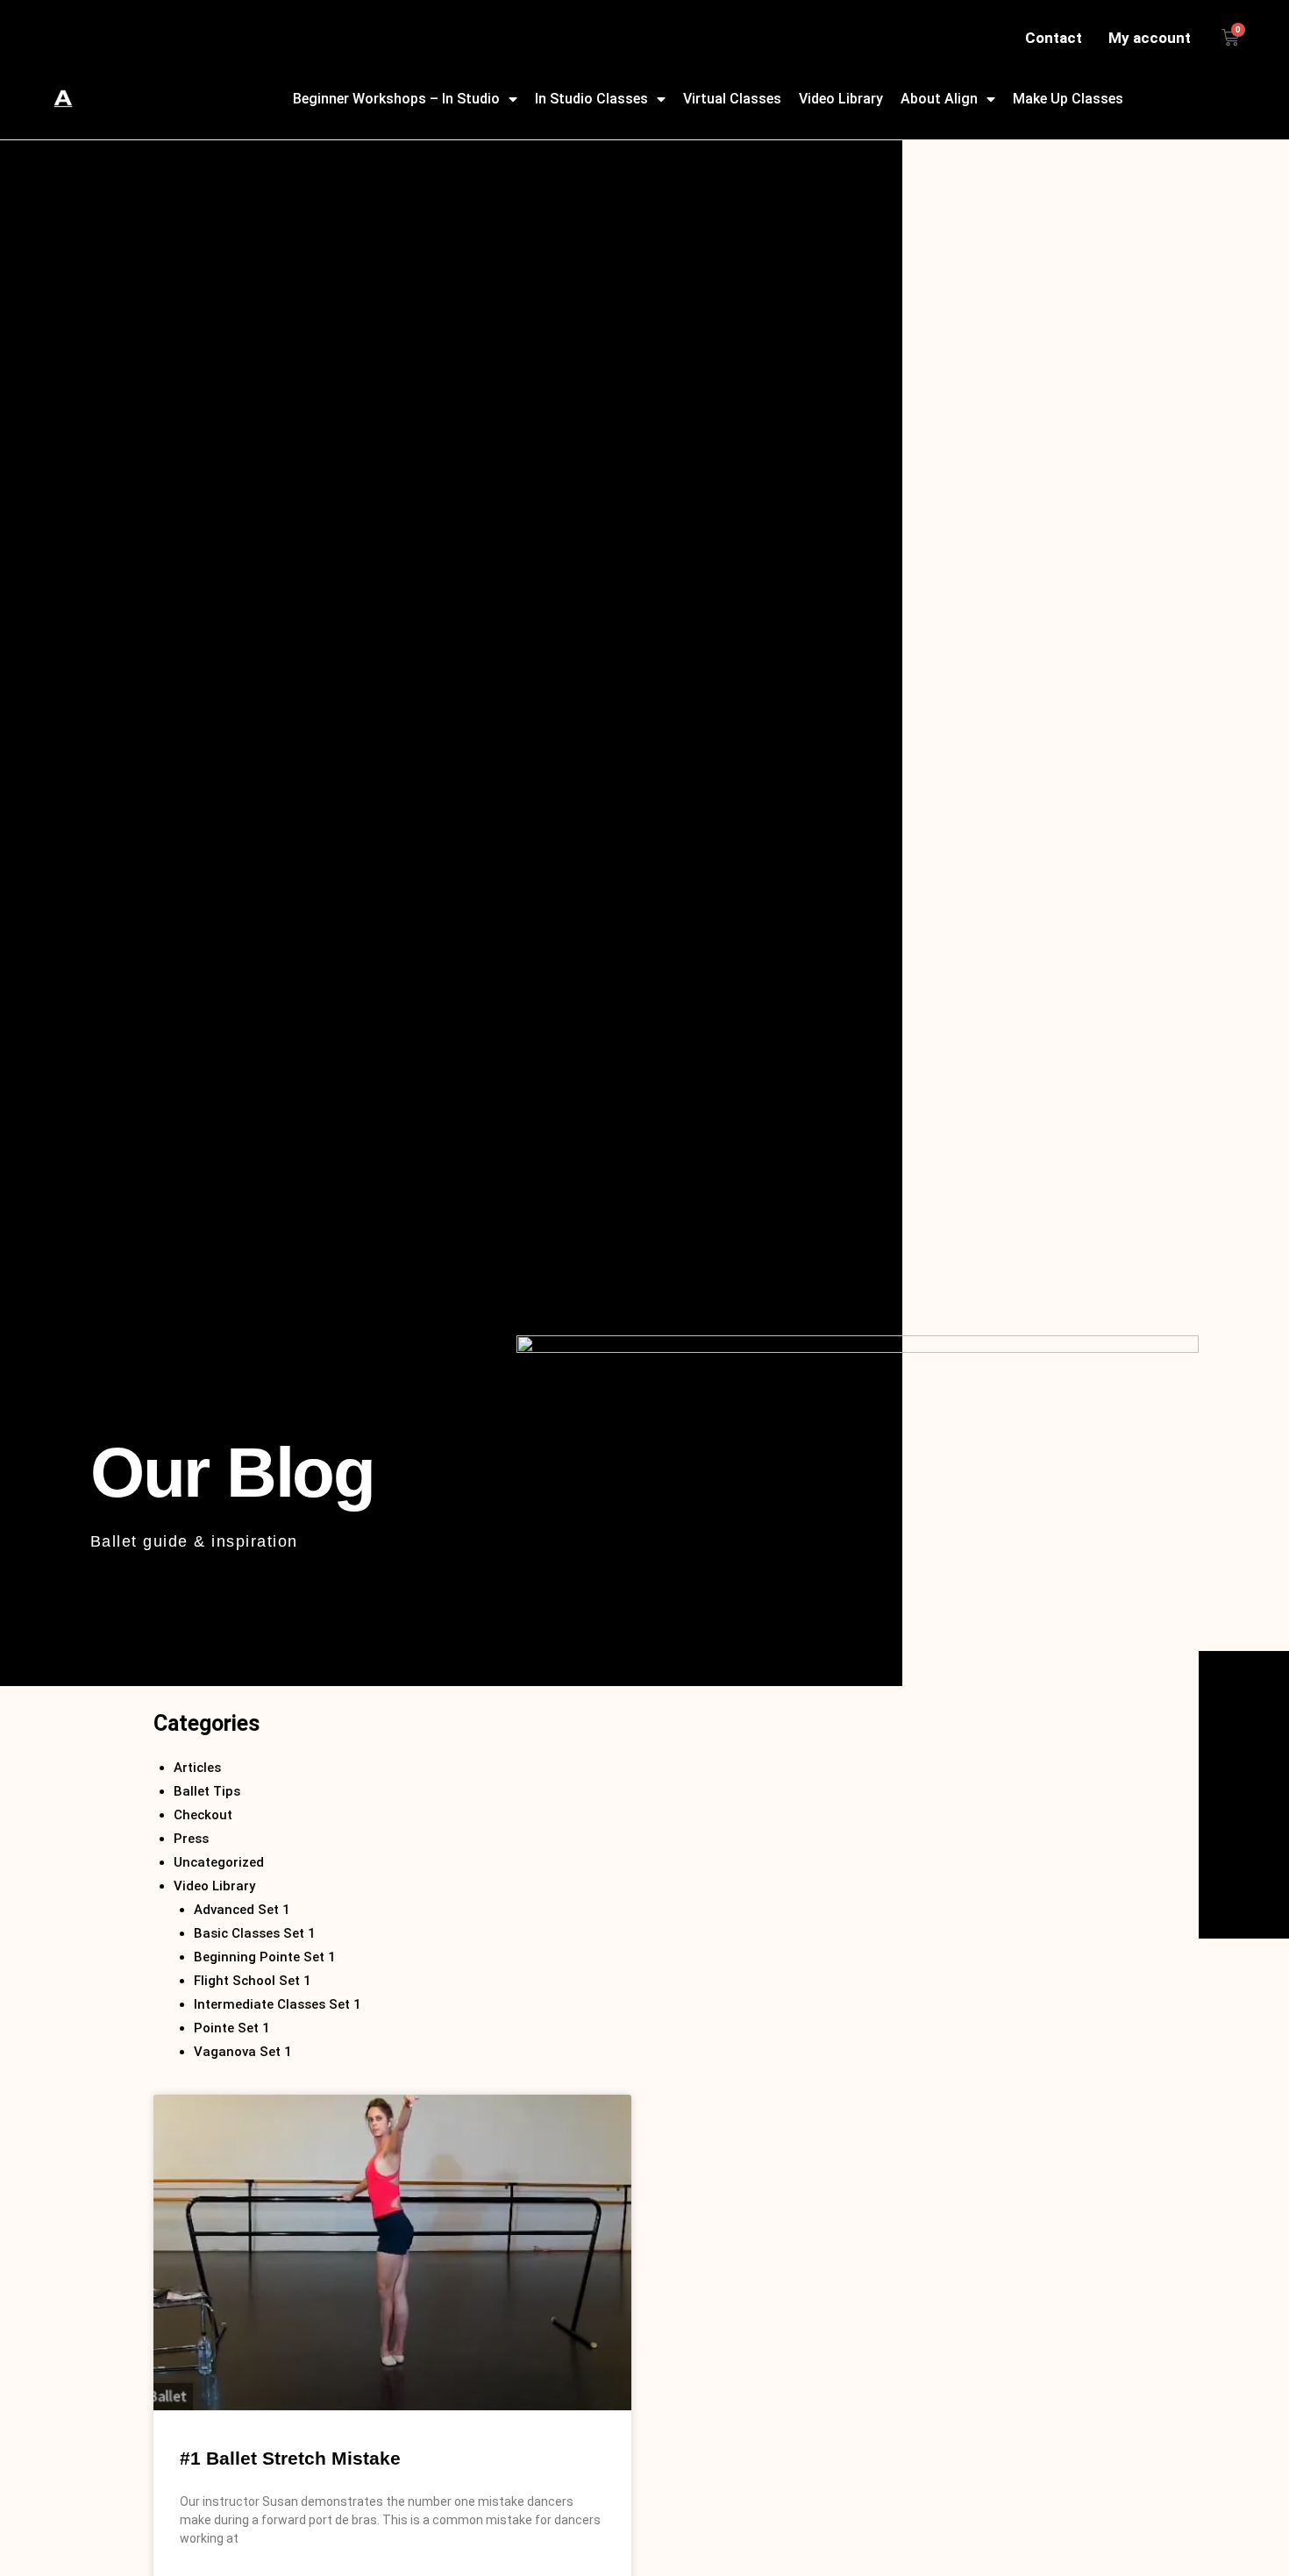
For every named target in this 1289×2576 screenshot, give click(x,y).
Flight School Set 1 (253, 1981)
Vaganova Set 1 (243, 2052)
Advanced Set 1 (242, 1910)
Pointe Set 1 (232, 2028)
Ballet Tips (207, 1791)
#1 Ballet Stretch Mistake (290, 2458)
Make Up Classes (1068, 99)
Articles (197, 1768)
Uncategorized (219, 1862)
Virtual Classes (732, 99)
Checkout (203, 1815)
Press (191, 1839)
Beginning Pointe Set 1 (265, 1957)
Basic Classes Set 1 (255, 1933)
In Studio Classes (591, 99)
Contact (1054, 38)
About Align (939, 99)
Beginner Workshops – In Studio (396, 99)
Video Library (841, 99)
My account (1150, 38)
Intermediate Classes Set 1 (278, 2004)
